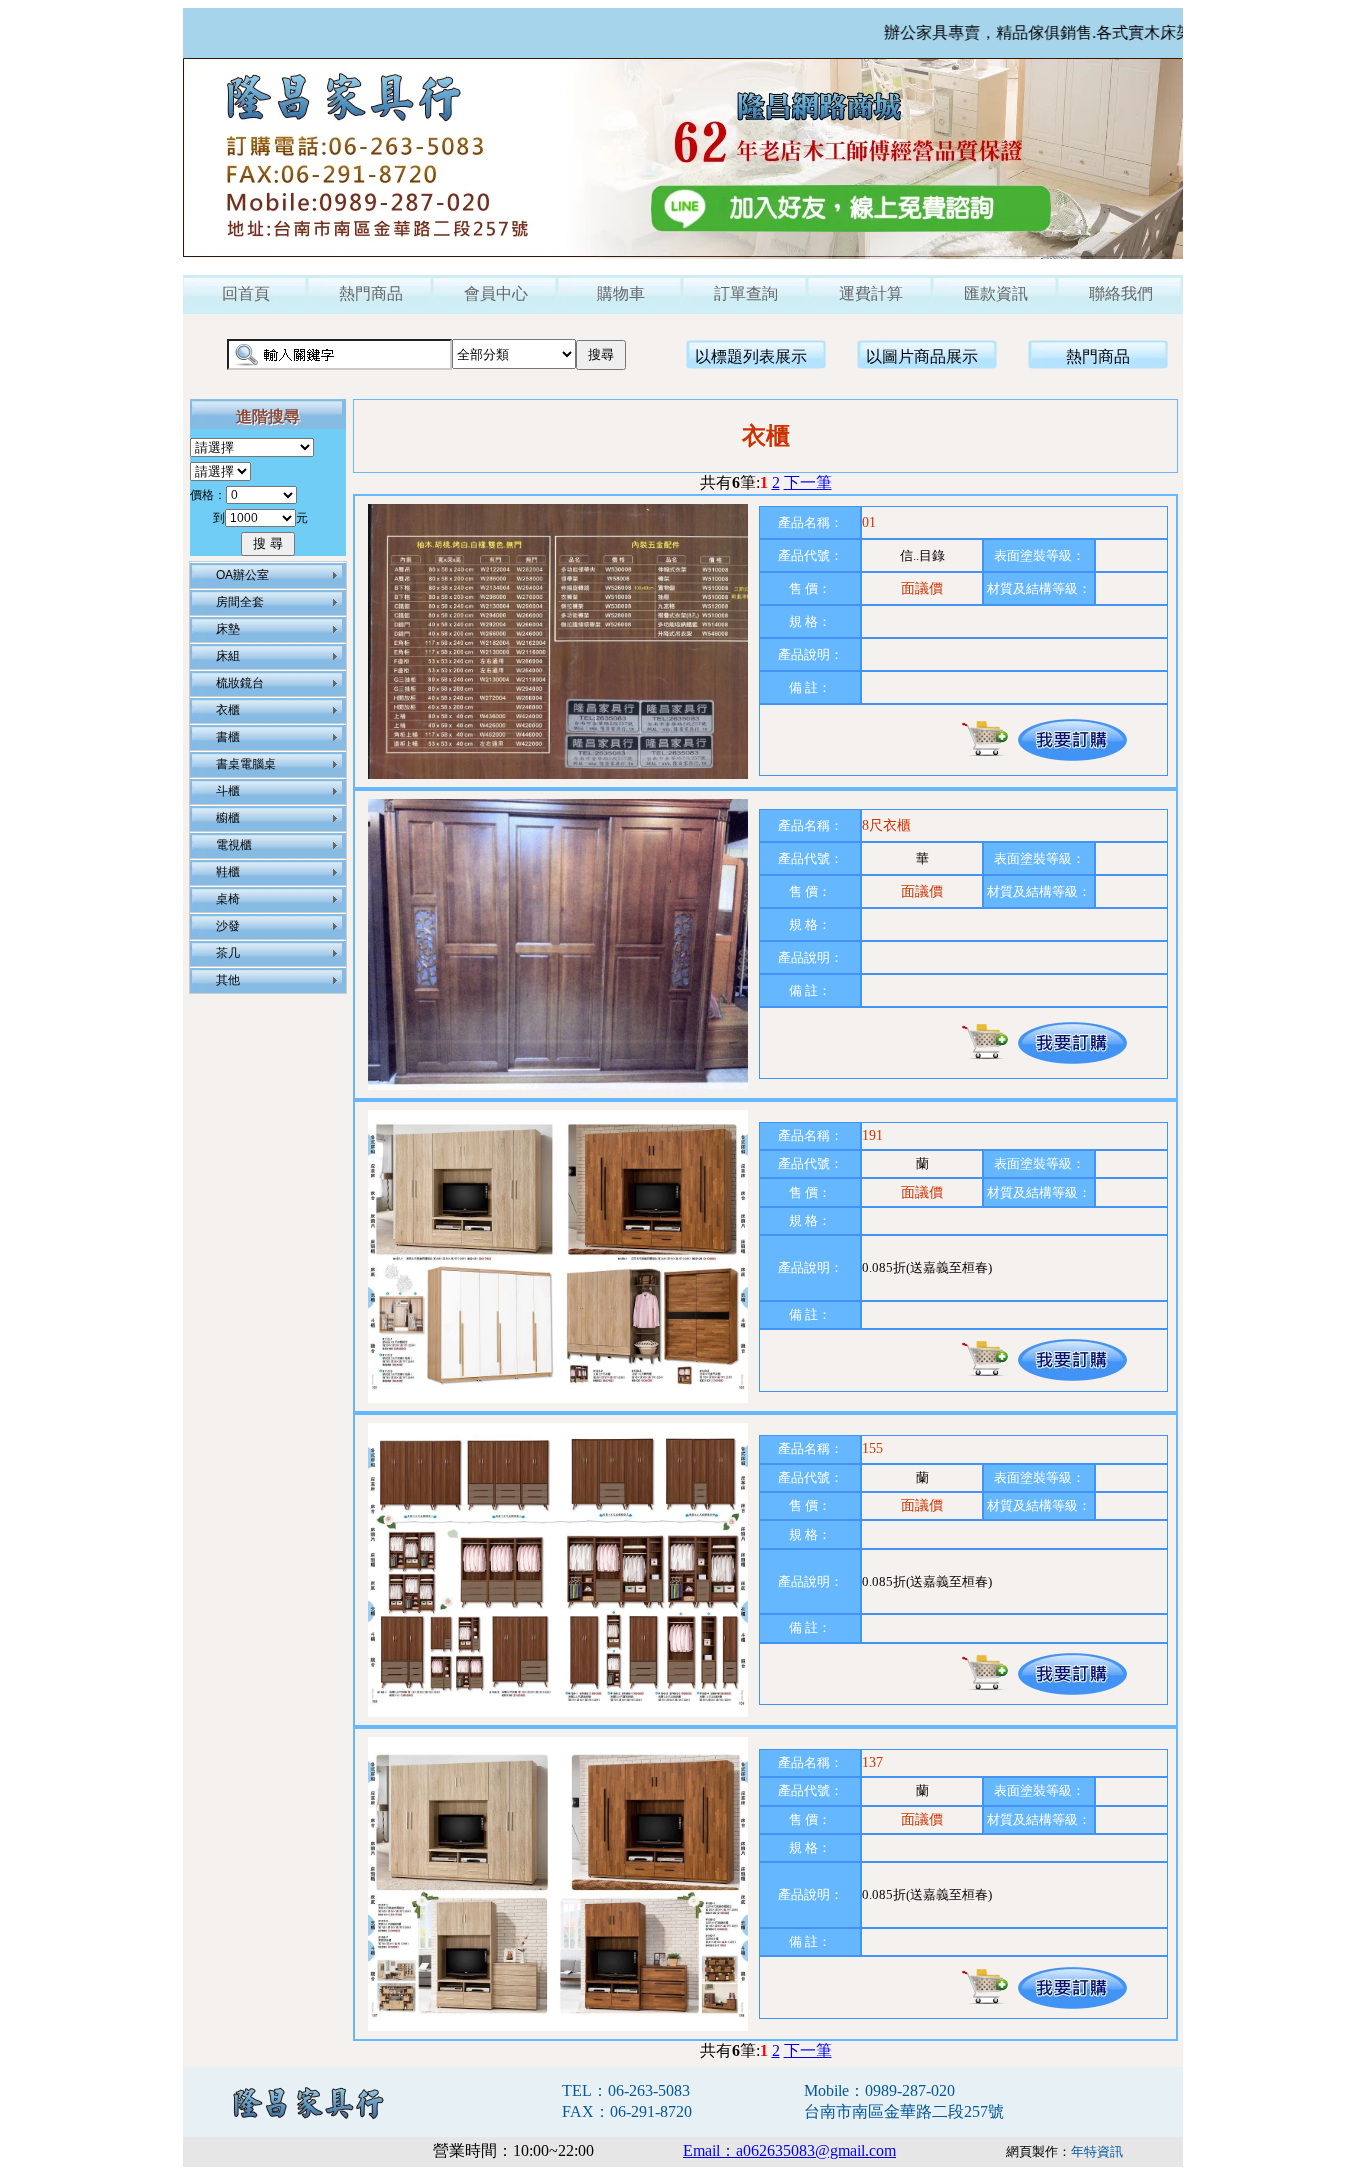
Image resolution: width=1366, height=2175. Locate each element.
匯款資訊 (996, 293)
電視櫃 (234, 845)
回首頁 (246, 293)
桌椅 (228, 899)
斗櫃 (228, 791)
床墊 (228, 629)
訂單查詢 (746, 293)
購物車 (621, 293)
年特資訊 (1097, 2151)
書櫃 (228, 737)
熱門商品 (371, 293)
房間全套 (240, 602)
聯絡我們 (1121, 293)
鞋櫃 (228, 872)
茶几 (228, 953)
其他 (228, 980)
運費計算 (871, 293)
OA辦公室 (242, 575)
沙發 (228, 926)
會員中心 (496, 293)
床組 (228, 656)
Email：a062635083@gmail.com (789, 2150)
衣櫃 (228, 710)
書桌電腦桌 (246, 764)
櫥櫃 (228, 818)
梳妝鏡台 (240, 683)
